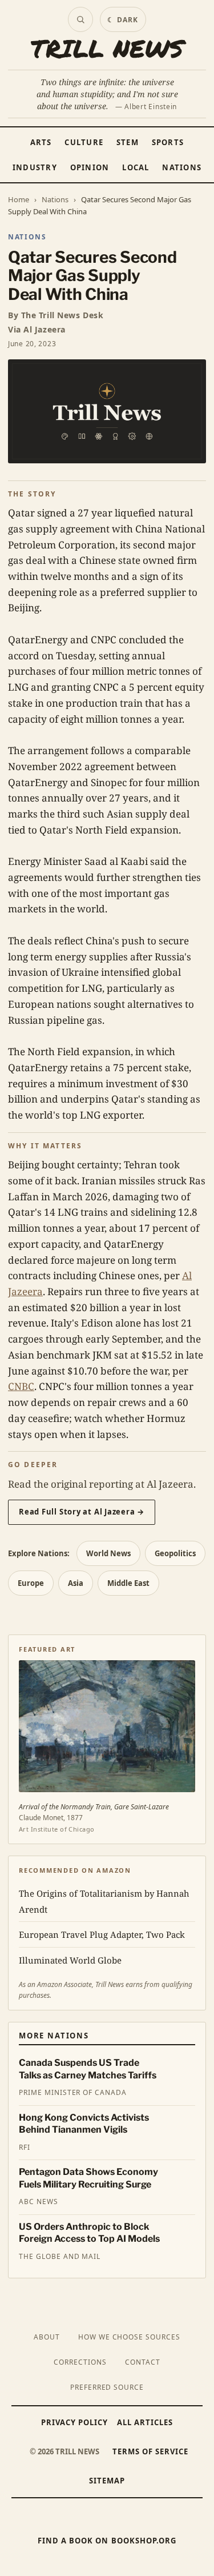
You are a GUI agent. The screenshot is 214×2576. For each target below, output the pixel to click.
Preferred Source (107, 2387)
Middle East (128, 1583)
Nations (182, 167)
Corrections (80, 2362)
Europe (31, 1583)
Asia (76, 1583)
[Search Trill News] (80, 19)
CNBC (21, 1386)
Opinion (90, 167)
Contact (143, 2362)
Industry (35, 167)
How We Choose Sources (129, 2337)
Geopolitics (175, 1553)
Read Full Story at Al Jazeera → (82, 1512)
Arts (41, 142)
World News (108, 1553)
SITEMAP (107, 2481)
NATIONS (27, 237)
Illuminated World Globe (70, 1960)
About (47, 2337)
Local (136, 167)
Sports (168, 142)
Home (19, 199)
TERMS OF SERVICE (151, 2451)
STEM (128, 142)
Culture (84, 142)
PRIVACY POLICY (75, 2422)
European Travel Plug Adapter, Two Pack (102, 1934)
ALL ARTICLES (145, 2422)
